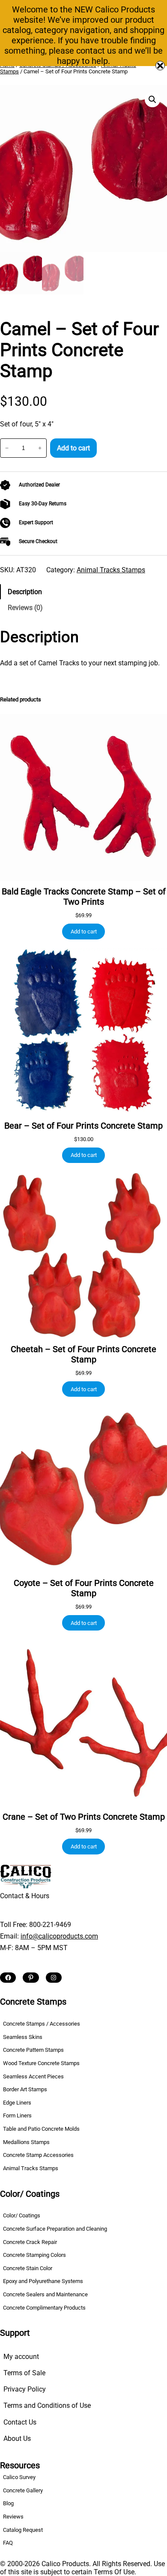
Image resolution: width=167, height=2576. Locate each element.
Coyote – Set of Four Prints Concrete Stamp (84, 1588)
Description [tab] (25, 592)
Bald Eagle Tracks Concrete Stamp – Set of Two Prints (84, 897)
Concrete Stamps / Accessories (42, 2024)
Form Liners (17, 2115)
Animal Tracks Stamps (111, 570)
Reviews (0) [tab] (25, 608)
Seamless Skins (23, 2037)
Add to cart (73, 448)
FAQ (8, 2543)
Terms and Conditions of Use (47, 2405)
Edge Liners (17, 2103)
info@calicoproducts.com (59, 1936)
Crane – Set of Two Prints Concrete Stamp (84, 1817)
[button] (152, 100)
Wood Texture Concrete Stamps (41, 2063)
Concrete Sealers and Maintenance (45, 2294)
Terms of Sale (24, 2373)
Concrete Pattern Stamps (33, 2050)
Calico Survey (19, 2477)
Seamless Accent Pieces (33, 2076)
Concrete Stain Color (28, 2268)
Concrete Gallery (23, 2490)
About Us (17, 2439)
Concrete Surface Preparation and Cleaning (55, 2229)
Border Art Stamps (25, 2089)
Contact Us (20, 2422)
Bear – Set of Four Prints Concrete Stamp (83, 1126)
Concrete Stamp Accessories (38, 2155)
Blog (8, 2503)
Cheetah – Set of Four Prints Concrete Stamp (83, 1354)
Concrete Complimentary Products (44, 2308)
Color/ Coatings (22, 2215)
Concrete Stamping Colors (34, 2255)
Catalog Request (23, 2530)
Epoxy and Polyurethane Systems (43, 2281)
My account (21, 2357)
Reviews (13, 2517)
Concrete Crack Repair (30, 2242)
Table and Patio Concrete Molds (41, 2129)
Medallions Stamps (26, 2142)
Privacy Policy (25, 2389)
